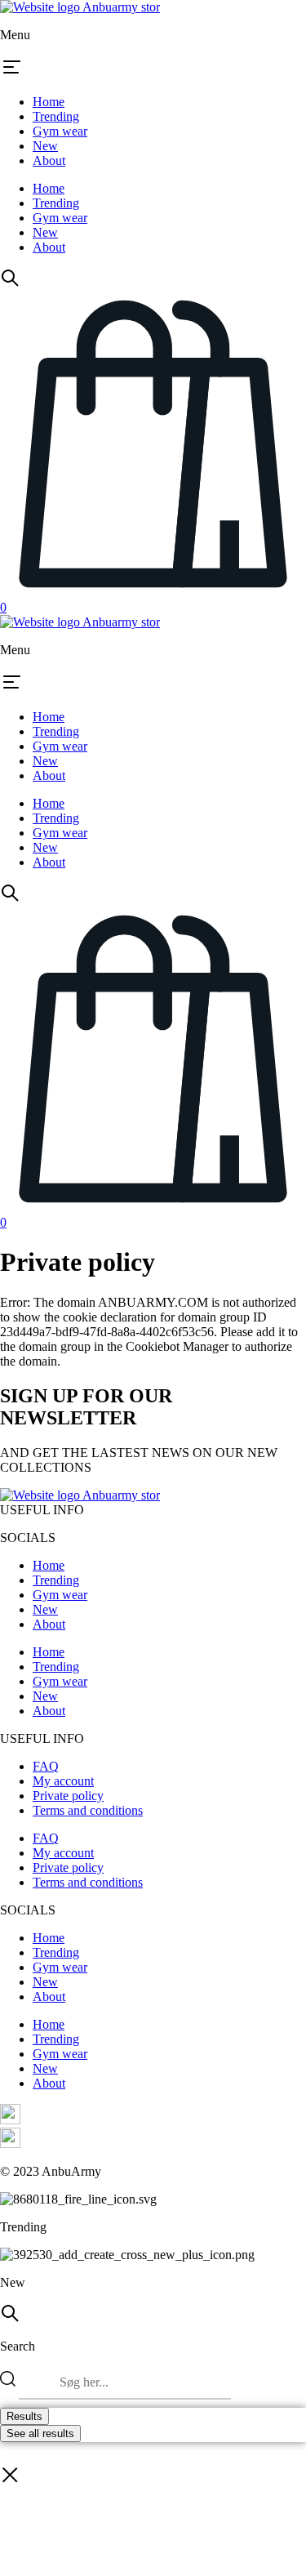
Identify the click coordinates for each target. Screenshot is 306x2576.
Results (24, 2416)
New (45, 146)
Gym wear (60, 131)
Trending (56, 116)
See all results (40, 2433)
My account (63, 1781)
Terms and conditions (88, 1810)
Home (49, 102)
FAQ (46, 1766)
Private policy (68, 1796)
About (49, 160)
